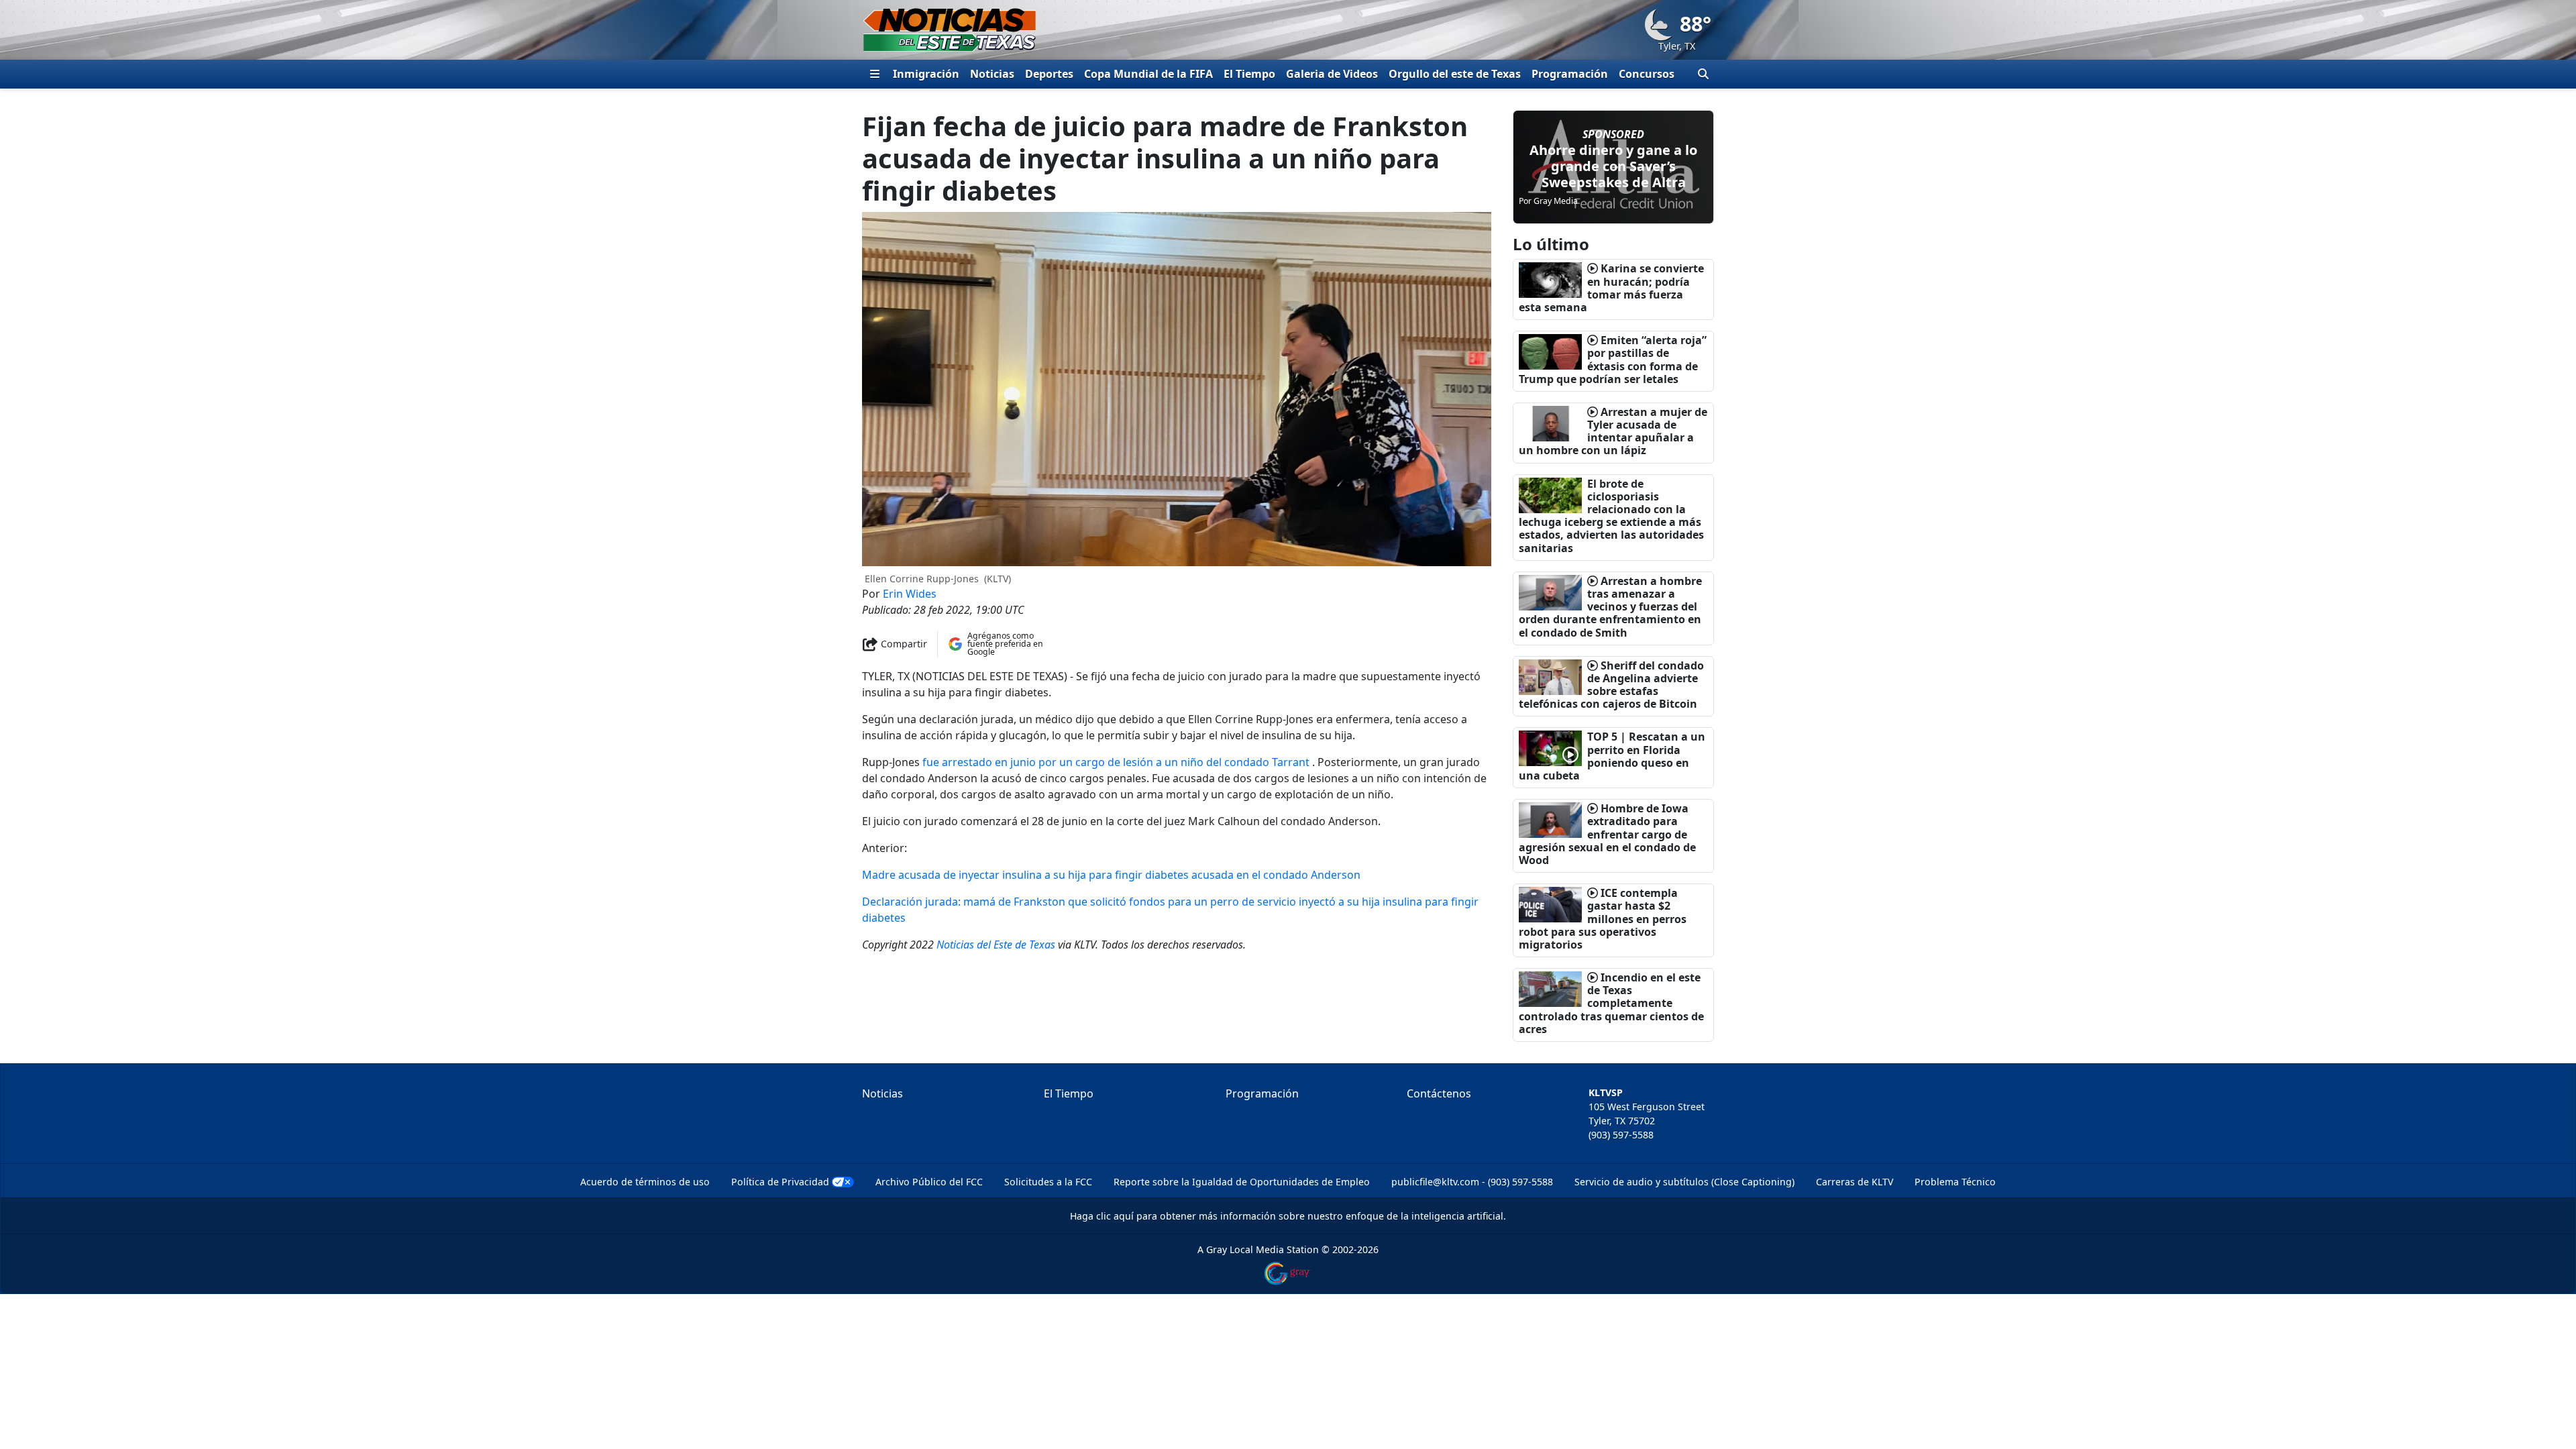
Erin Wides (910, 594)
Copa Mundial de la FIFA (1148, 74)
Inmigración (926, 74)
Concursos (1647, 74)
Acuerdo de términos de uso (645, 1182)
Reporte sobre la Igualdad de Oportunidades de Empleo (1242, 1182)
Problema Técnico (1955, 1182)
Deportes (1049, 74)
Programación (1570, 74)
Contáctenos (1439, 1093)
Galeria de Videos (1332, 74)
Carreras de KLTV (1855, 1182)
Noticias (992, 74)
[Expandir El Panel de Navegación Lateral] (875, 74)
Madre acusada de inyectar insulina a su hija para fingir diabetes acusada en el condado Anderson (1111, 875)
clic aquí (1115, 1216)
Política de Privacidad (780, 1182)
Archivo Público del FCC (929, 1182)
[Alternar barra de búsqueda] (1703, 74)
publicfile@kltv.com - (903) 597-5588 (1472, 1182)
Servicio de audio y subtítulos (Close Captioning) (1684, 1182)
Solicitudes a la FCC (1048, 1182)
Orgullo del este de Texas (1455, 74)
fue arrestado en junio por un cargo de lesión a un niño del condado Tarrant (1116, 762)
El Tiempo (1249, 74)
